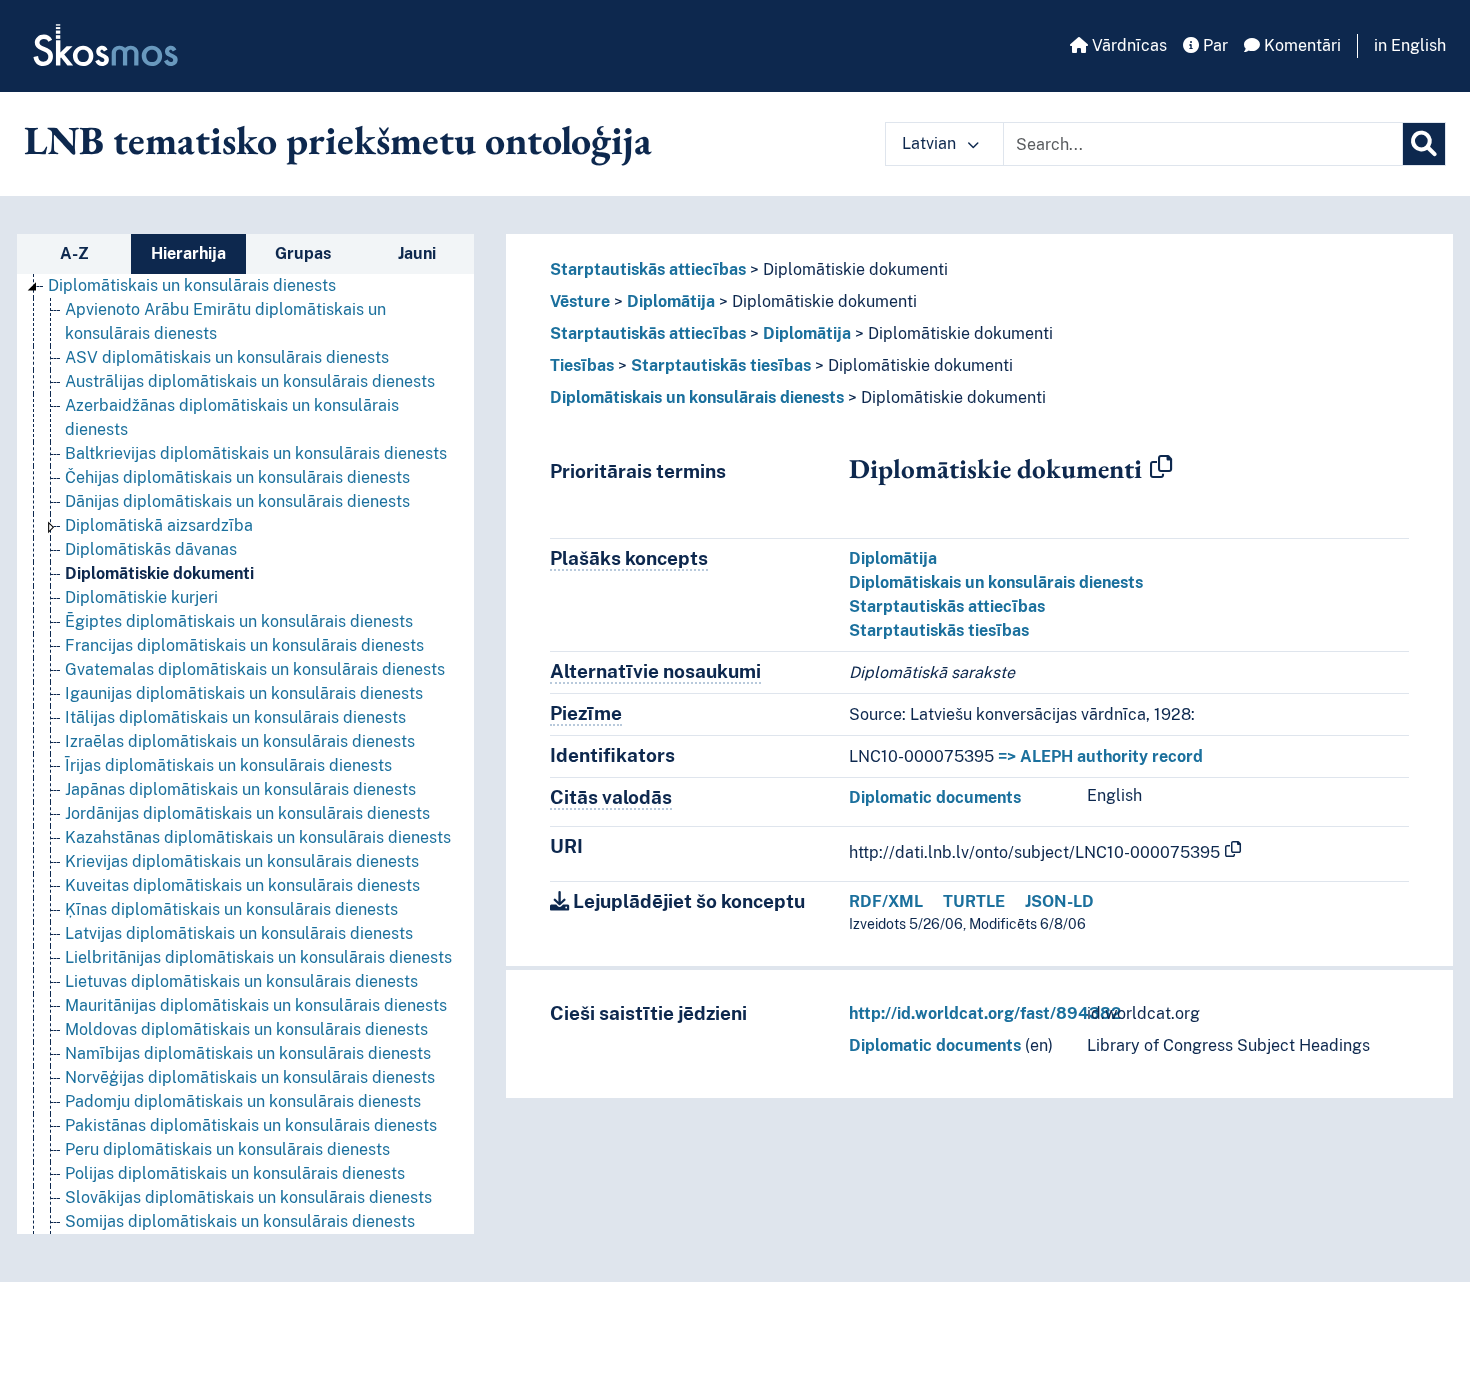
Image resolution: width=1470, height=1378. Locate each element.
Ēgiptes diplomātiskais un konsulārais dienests (239, 621)
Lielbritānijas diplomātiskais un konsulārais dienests (258, 957)
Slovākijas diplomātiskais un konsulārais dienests (248, 1197)
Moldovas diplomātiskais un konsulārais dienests (246, 1029)
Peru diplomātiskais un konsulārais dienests (227, 1149)
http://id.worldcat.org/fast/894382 (985, 1013)
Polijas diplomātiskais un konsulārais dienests (235, 1173)
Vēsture (580, 301)
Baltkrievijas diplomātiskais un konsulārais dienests (256, 453)
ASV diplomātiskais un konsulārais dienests (227, 357)
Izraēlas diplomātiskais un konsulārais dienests (240, 741)
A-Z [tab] (74, 253)
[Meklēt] (1424, 144)
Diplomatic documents (935, 797)
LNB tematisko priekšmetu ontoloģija (338, 140)
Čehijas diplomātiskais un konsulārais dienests (237, 477)
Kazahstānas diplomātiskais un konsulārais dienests (258, 837)
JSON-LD (1059, 901)
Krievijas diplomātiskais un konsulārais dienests (242, 861)
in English (1410, 45)
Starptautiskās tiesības (721, 365)
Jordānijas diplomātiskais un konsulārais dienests (247, 813)
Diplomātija (671, 301)
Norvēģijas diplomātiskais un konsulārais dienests (250, 1077)
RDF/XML (886, 901)
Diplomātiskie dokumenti (159, 573)
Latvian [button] (931, 143)
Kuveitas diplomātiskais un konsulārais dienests (242, 885)
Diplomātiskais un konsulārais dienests (192, 285)
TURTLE (974, 901)
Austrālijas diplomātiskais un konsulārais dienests (250, 381)
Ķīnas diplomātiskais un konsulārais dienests (231, 909)
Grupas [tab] (303, 253)
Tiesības (582, 365)
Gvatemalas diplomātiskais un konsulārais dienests (255, 669)
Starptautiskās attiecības (648, 269)
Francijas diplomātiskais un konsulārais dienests (244, 645)
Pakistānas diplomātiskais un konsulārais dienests (251, 1125)
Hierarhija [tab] (188, 253)
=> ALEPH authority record (1100, 756)
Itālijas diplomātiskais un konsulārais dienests (235, 717)
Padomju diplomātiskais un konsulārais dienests (243, 1101)
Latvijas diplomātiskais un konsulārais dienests (239, 933)
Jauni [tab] (417, 253)
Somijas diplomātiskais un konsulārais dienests (240, 1221)
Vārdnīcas (1127, 45)
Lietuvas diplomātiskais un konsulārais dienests (241, 981)
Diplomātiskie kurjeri (141, 597)
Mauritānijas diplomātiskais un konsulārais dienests (256, 1005)
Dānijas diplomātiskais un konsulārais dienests (237, 501)
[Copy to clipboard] (1161, 468)
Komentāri (1300, 45)
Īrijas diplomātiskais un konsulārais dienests (228, 765)
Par (1213, 45)
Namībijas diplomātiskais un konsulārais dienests (248, 1053)
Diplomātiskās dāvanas (151, 549)
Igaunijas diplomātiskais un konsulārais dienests (244, 693)
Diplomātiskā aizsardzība (159, 525)
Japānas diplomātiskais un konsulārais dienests (240, 789)
